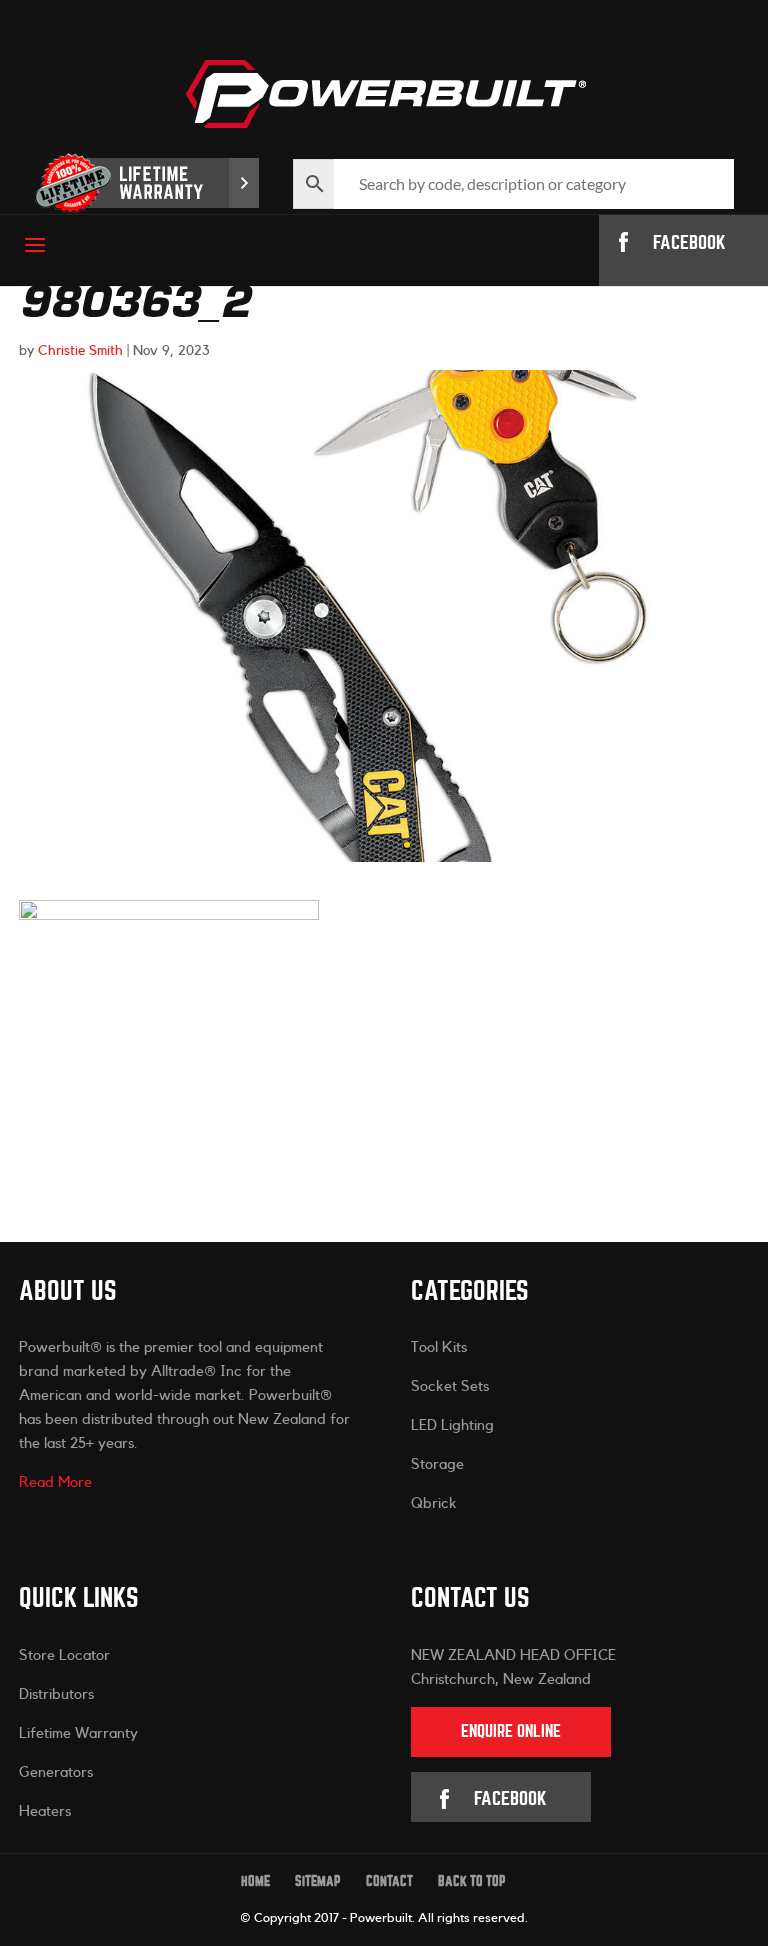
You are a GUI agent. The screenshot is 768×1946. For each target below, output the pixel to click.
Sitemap (318, 1881)
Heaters (45, 1811)
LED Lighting (452, 1425)
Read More (55, 1482)
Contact (389, 1881)
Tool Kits (439, 1347)
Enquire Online (511, 1731)
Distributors (56, 1694)
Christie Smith (80, 351)
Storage (437, 1464)
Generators (56, 1772)
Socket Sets (450, 1386)
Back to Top (472, 1881)
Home (255, 1881)
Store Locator (64, 1655)
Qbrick (434, 1503)
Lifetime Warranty (78, 1733)
